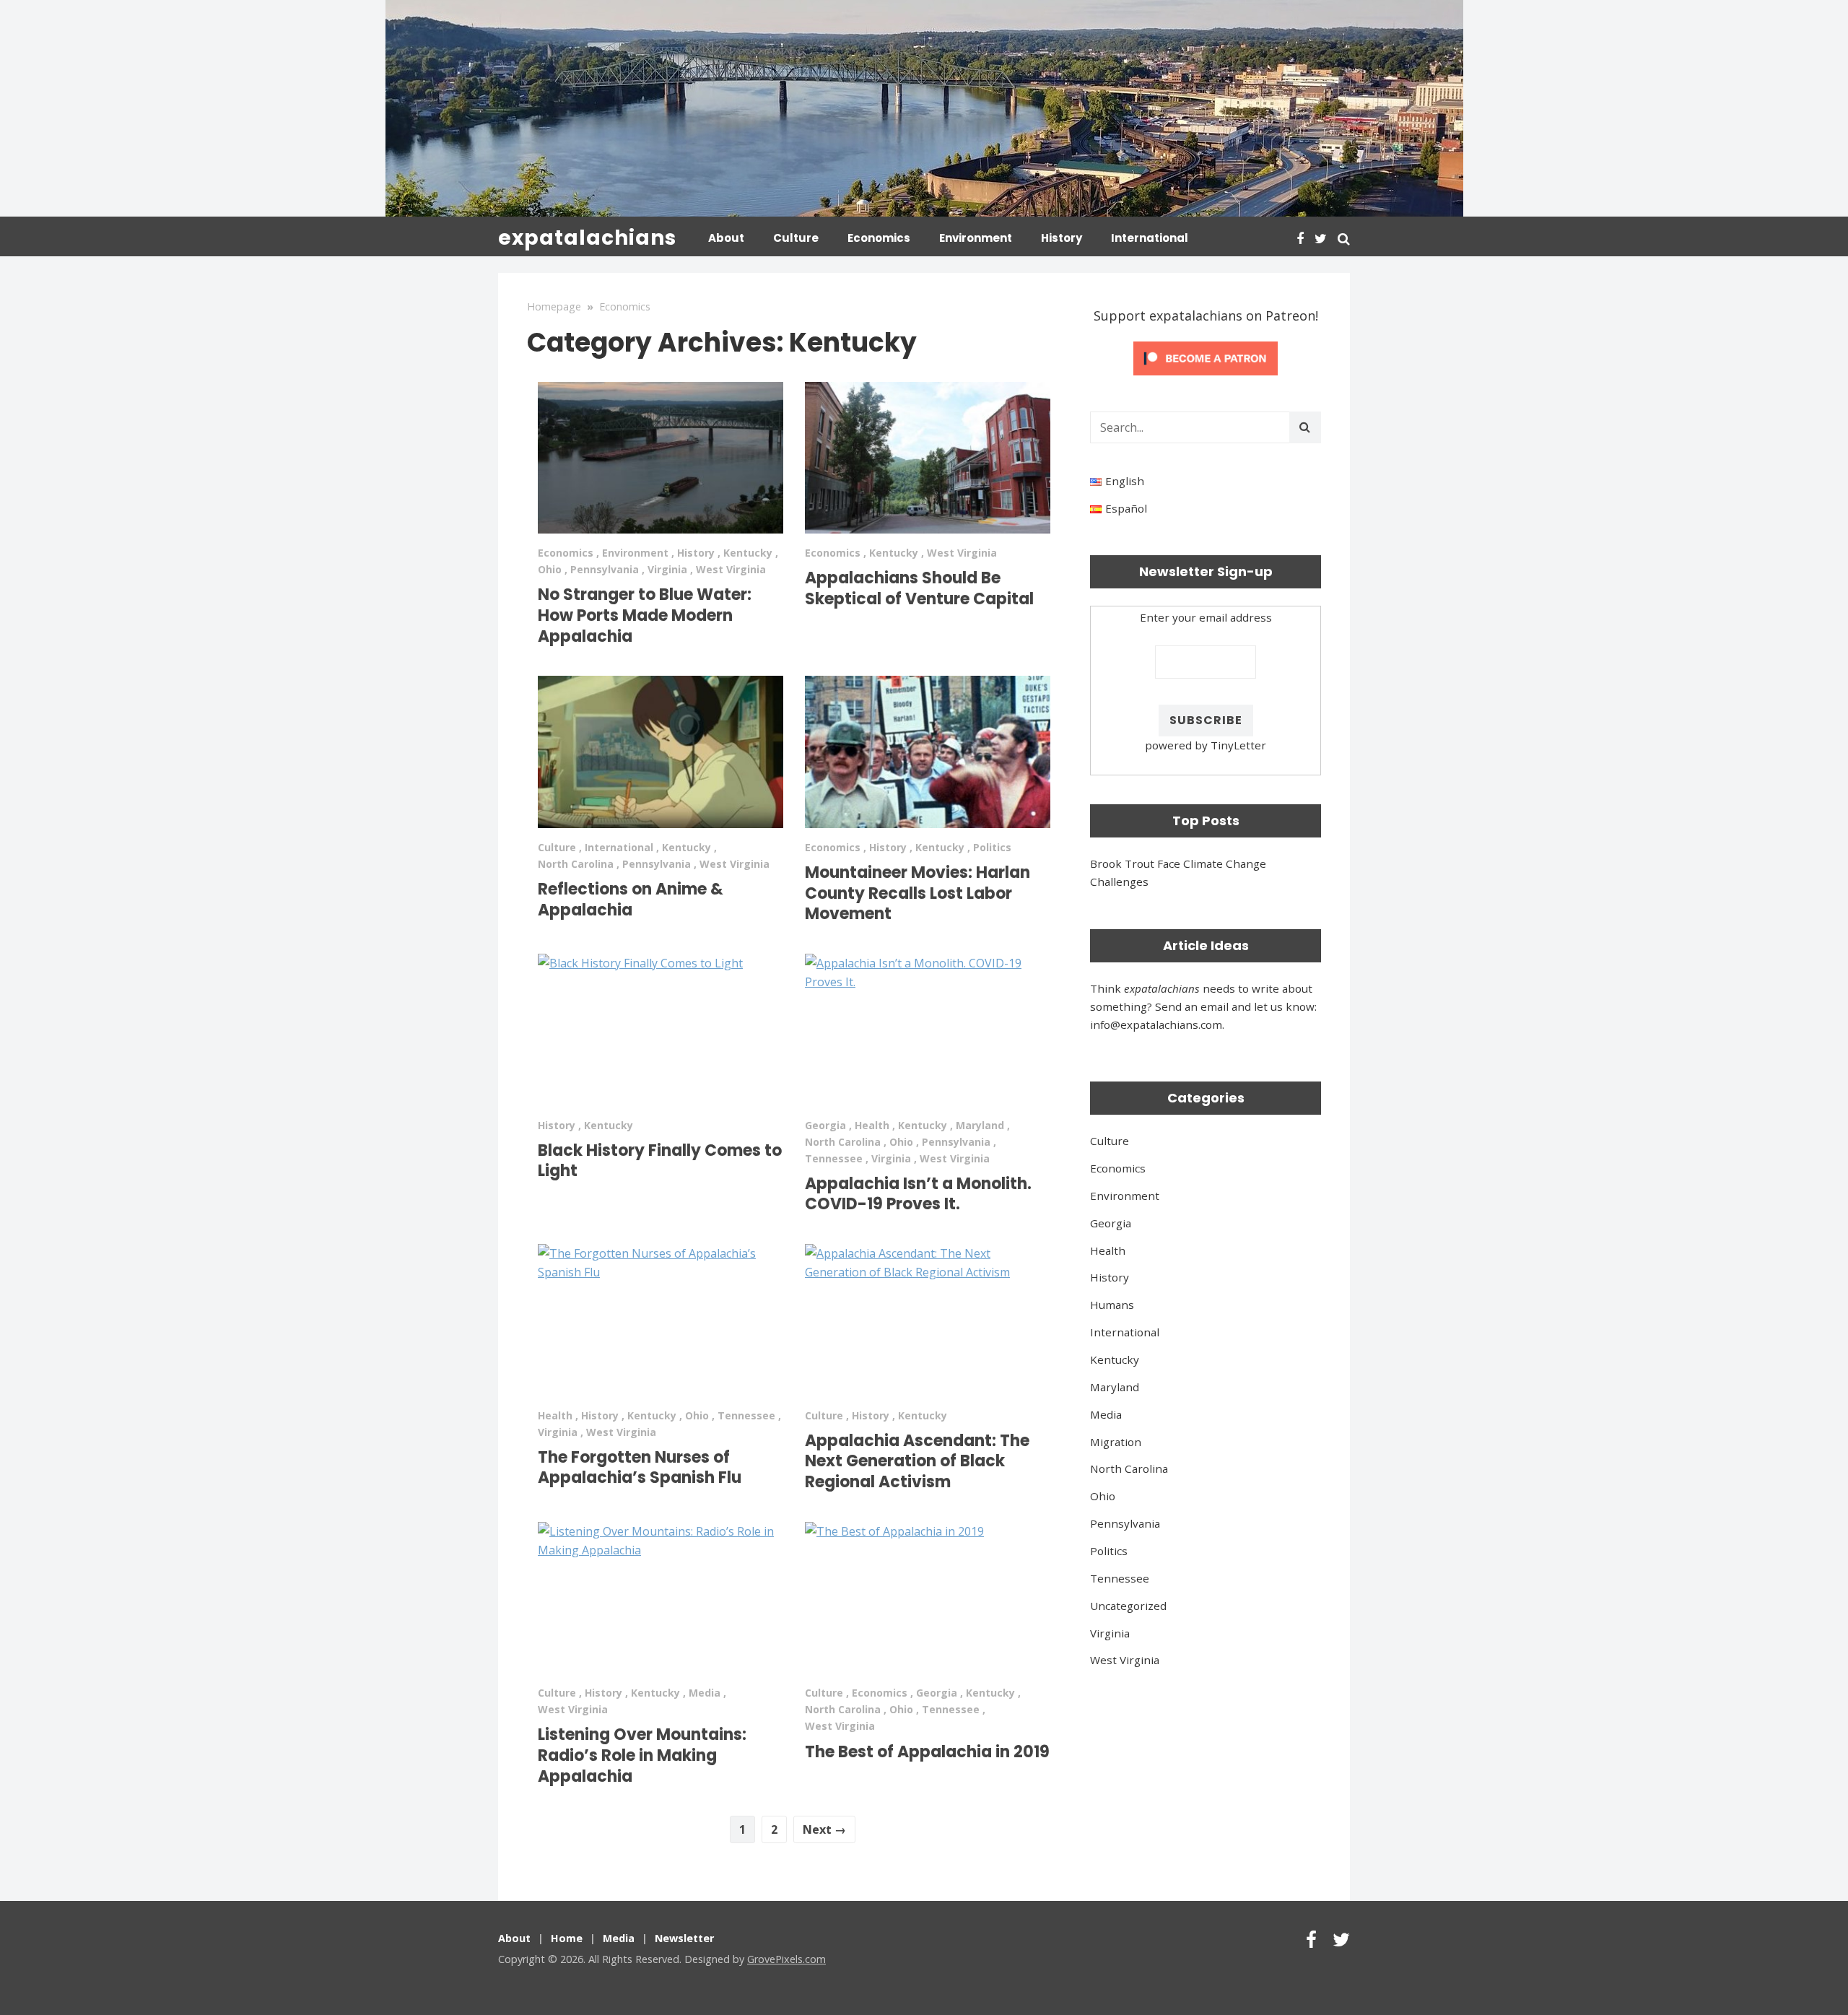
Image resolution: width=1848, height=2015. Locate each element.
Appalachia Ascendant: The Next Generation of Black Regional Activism (917, 1461)
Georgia (825, 1125)
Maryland (980, 1125)
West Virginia (731, 569)
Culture (796, 238)
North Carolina (576, 864)
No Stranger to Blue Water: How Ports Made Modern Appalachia (645, 615)
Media (705, 1693)
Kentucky (748, 553)
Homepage (554, 306)
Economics (879, 238)
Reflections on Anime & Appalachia (631, 900)
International (1150, 238)
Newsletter (684, 1938)
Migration (1116, 1442)
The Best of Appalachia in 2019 (927, 1752)
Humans (1112, 1305)
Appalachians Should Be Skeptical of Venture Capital (919, 588)
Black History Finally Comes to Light (660, 1161)
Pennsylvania (605, 569)
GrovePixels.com (786, 1959)
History (1062, 238)
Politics (992, 847)
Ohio (550, 569)
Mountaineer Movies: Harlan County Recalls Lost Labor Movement (918, 893)
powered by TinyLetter (1206, 745)
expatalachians (587, 238)
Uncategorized (1128, 1606)
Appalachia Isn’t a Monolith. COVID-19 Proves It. (918, 1194)
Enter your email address (1206, 617)
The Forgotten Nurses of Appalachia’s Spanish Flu (640, 1468)
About (726, 238)
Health (872, 1125)
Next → (824, 1829)
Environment (976, 238)
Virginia (667, 569)
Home (567, 1938)
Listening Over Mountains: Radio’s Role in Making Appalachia (642, 1755)
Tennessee (834, 1158)
